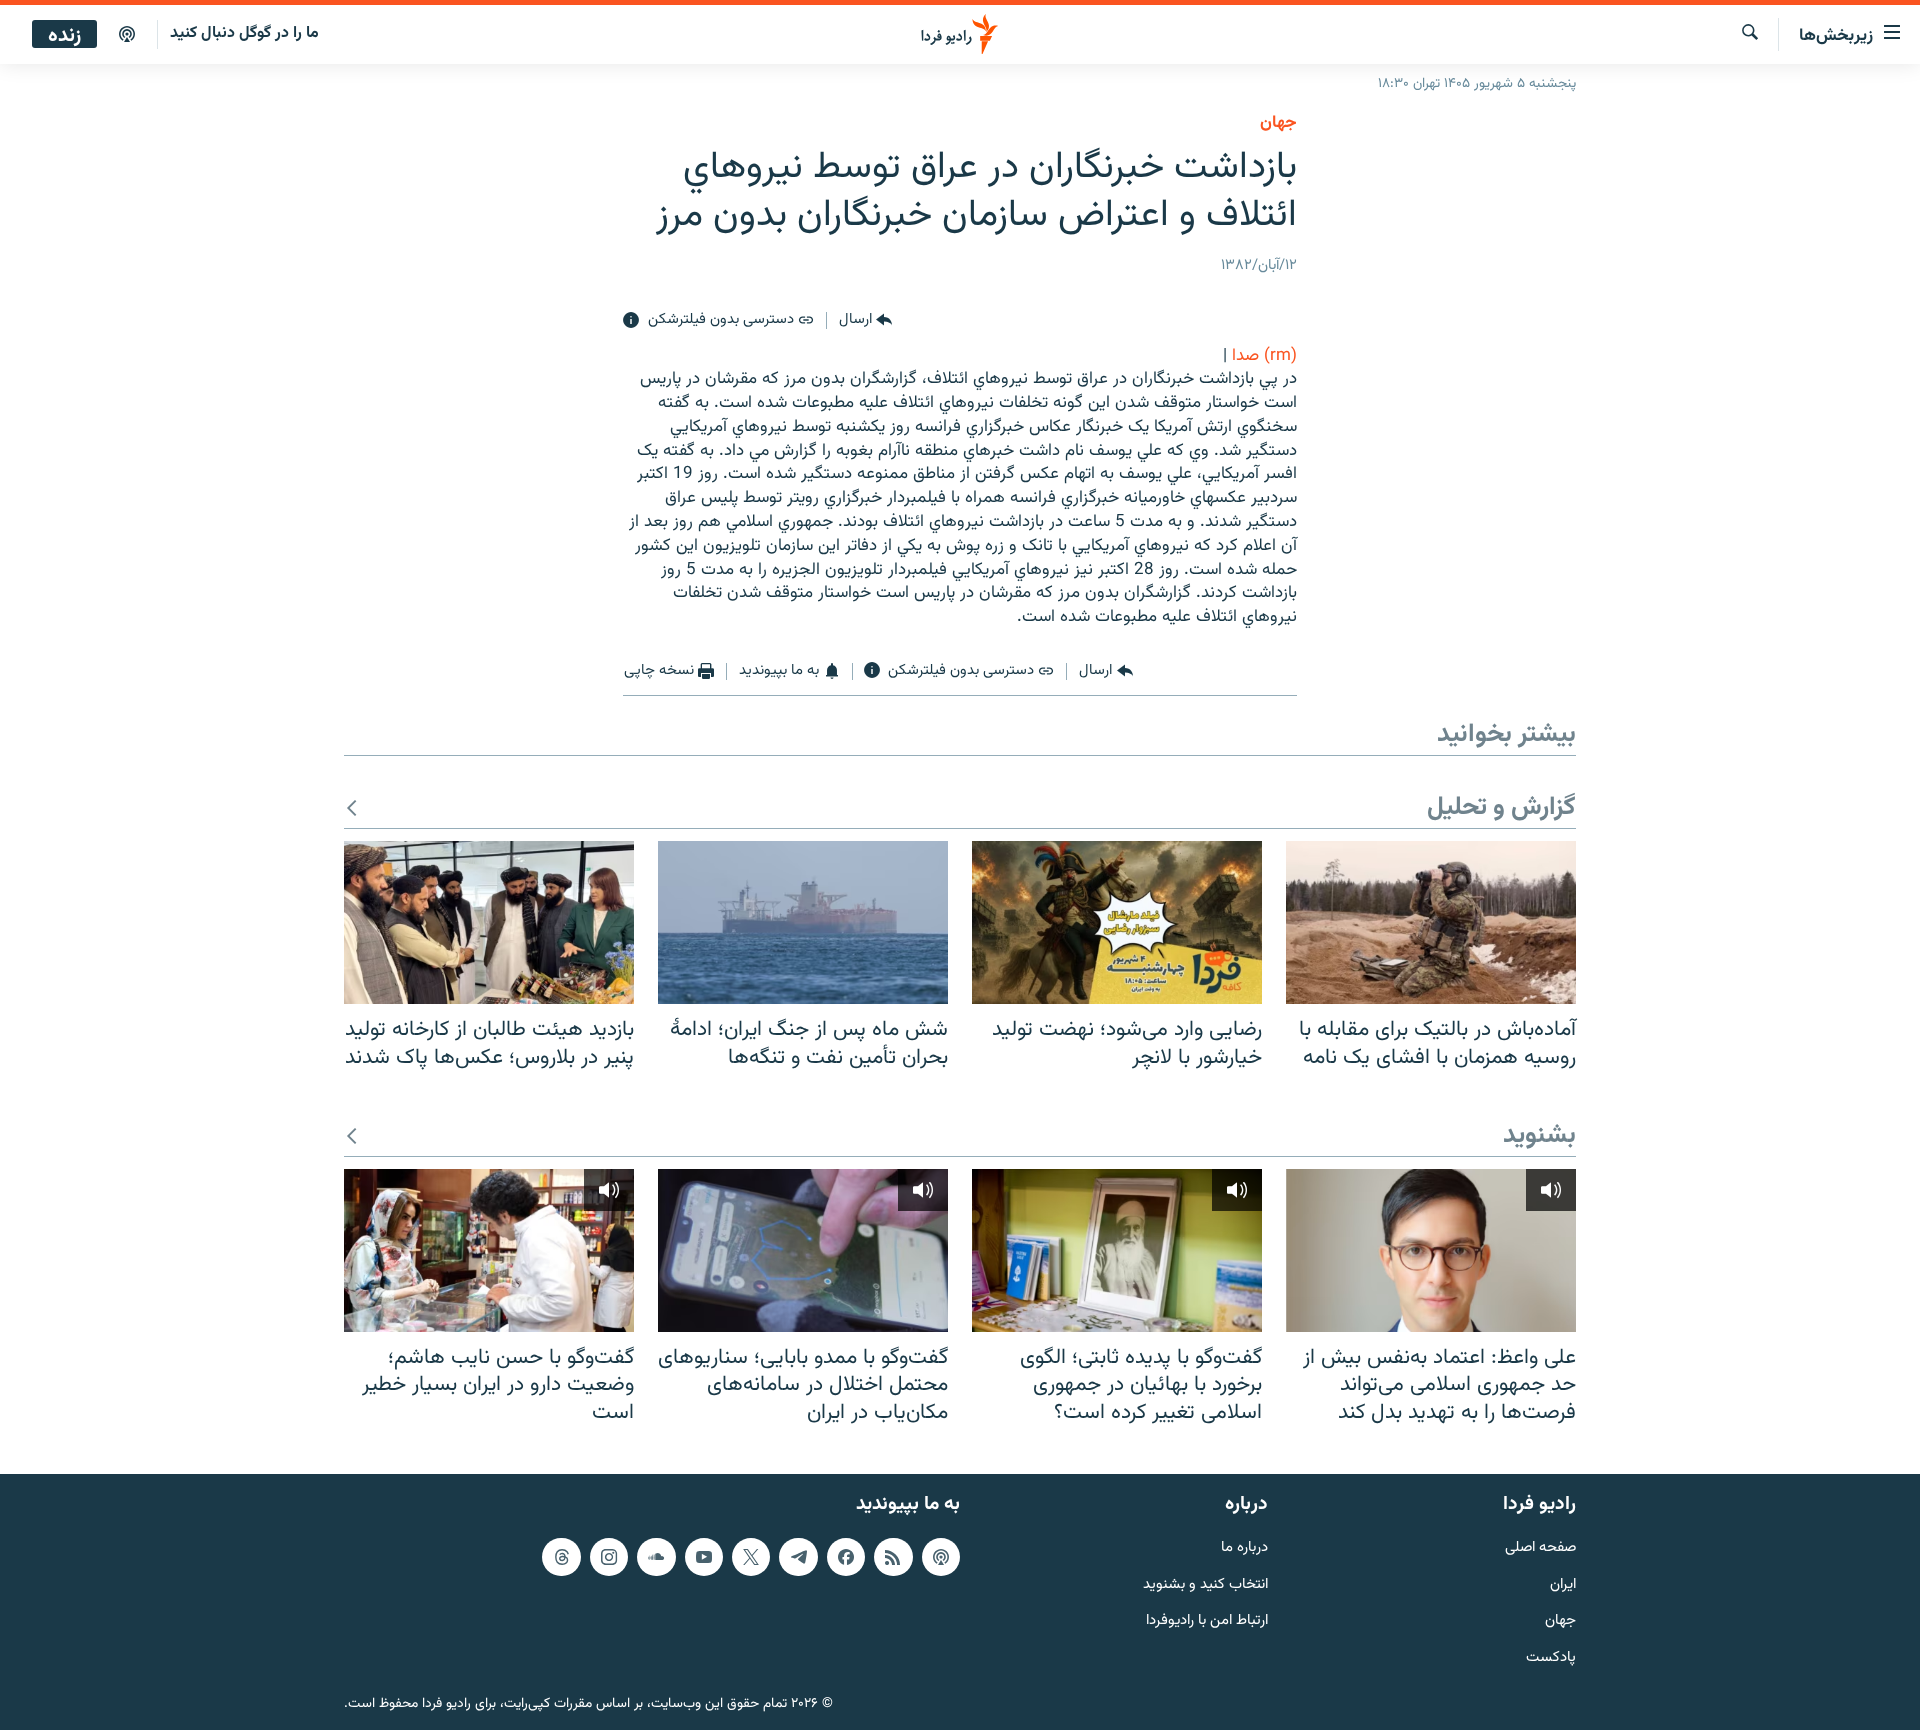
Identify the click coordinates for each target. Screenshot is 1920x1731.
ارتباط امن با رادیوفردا (1207, 1622)
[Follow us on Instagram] (609, 1557)
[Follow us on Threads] (561, 1557)
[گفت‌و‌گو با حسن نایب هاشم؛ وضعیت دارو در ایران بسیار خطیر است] (489, 1250)
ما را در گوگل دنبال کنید (244, 33)
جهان (1278, 123)
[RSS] (893, 1557)
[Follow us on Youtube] (704, 1557)
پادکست (1551, 1658)
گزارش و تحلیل (1501, 808)
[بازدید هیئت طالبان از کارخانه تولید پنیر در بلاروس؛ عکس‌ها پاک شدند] (489, 922)
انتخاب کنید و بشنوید (1205, 1585)
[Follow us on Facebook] (846, 1557)
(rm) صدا (1264, 356)
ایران (1563, 1585)
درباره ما (1244, 1548)
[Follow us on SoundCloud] (656, 1557)
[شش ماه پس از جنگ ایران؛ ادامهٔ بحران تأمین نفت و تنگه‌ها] (803, 922)
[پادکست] (127, 35)
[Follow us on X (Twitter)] (751, 1557)
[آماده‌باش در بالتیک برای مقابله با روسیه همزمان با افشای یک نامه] (1431, 922)
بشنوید (1539, 1136)
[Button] (865, 321)
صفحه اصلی (1540, 1548)
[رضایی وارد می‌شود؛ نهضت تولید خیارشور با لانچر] (1117, 922)
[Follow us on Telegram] (798, 1557)
